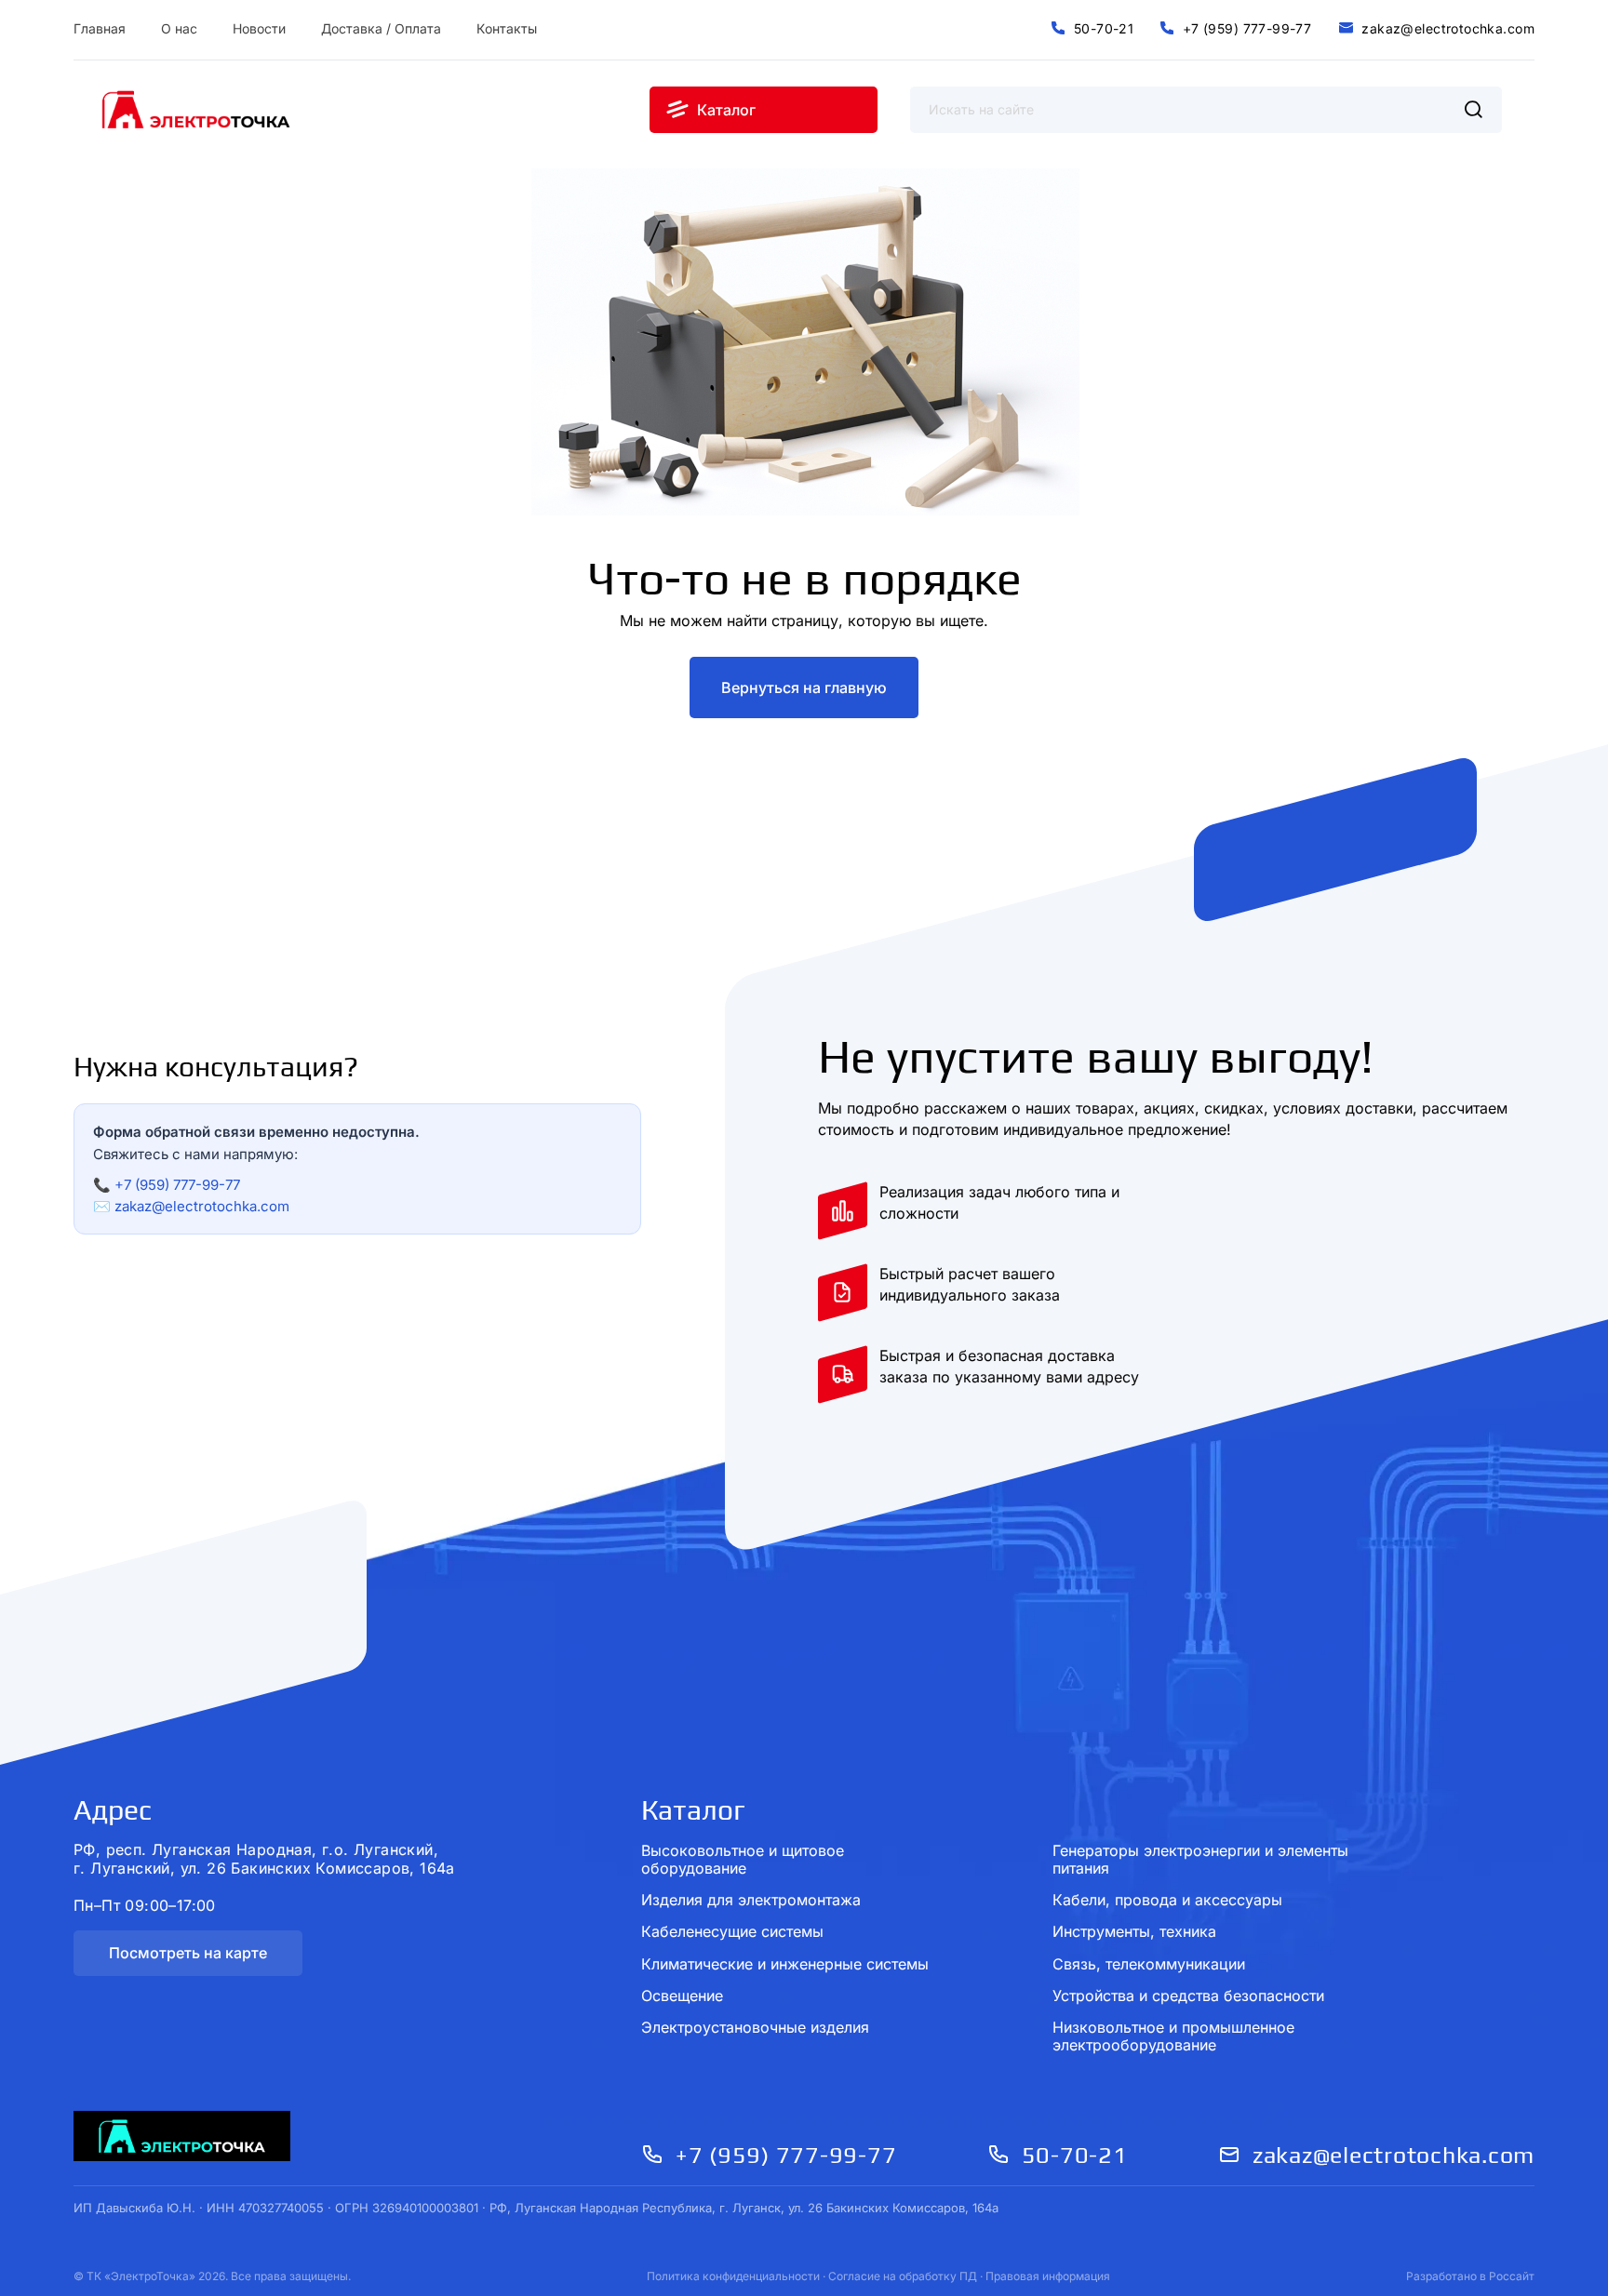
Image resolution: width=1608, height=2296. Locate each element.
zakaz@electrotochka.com (202, 1206)
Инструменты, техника (1134, 1932)
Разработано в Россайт (1470, 2276)
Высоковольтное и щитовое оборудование (743, 1860)
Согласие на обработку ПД (903, 2276)
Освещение (682, 1996)
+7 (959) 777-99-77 (177, 1185)
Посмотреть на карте (188, 1953)
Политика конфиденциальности (733, 2276)
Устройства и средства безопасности (1188, 1996)
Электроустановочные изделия (755, 2028)
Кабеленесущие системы (732, 1932)
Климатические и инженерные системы (785, 1964)
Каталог (693, 1810)
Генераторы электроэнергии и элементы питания (1200, 1860)
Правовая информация (1048, 2276)
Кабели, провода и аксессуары (1167, 1900)
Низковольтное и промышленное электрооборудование (1173, 2036)
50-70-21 (1075, 2155)
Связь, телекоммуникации (1149, 1964)
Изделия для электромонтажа (751, 1900)
